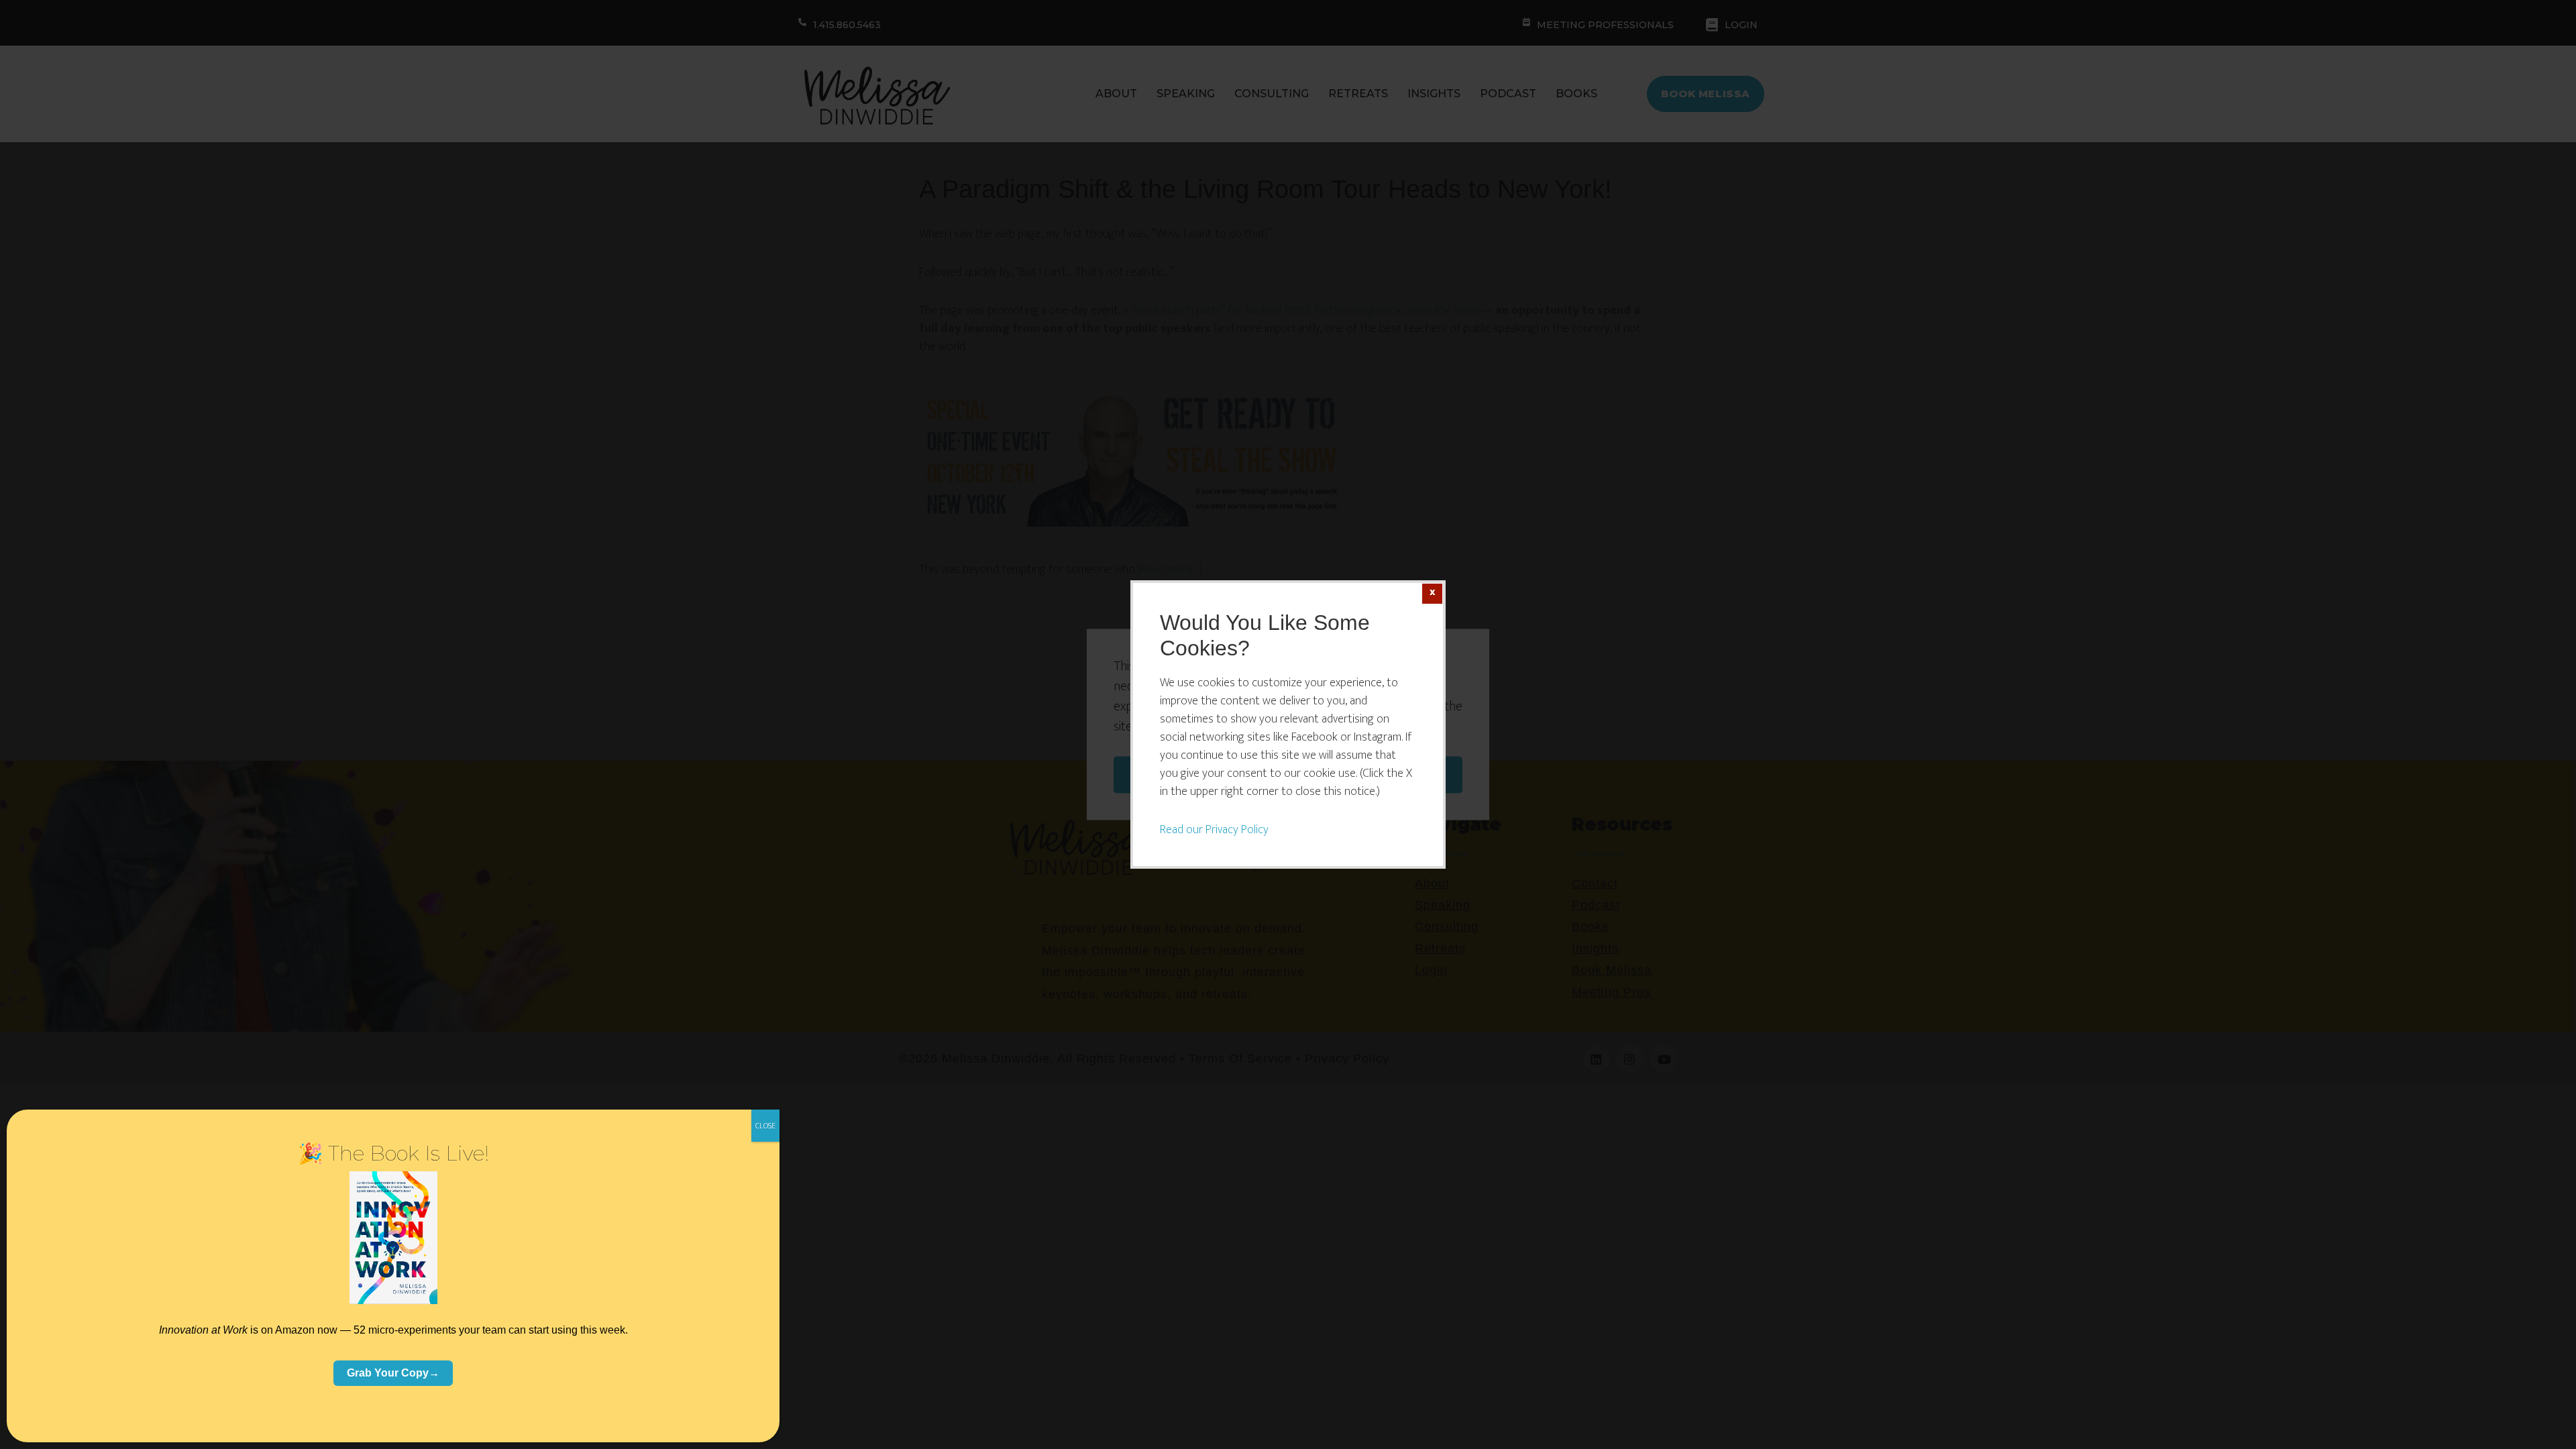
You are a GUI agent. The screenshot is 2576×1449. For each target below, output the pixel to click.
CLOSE (765, 1126)
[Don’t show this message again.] (1432, 594)
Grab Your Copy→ (393, 1373)
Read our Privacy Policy (1214, 830)
